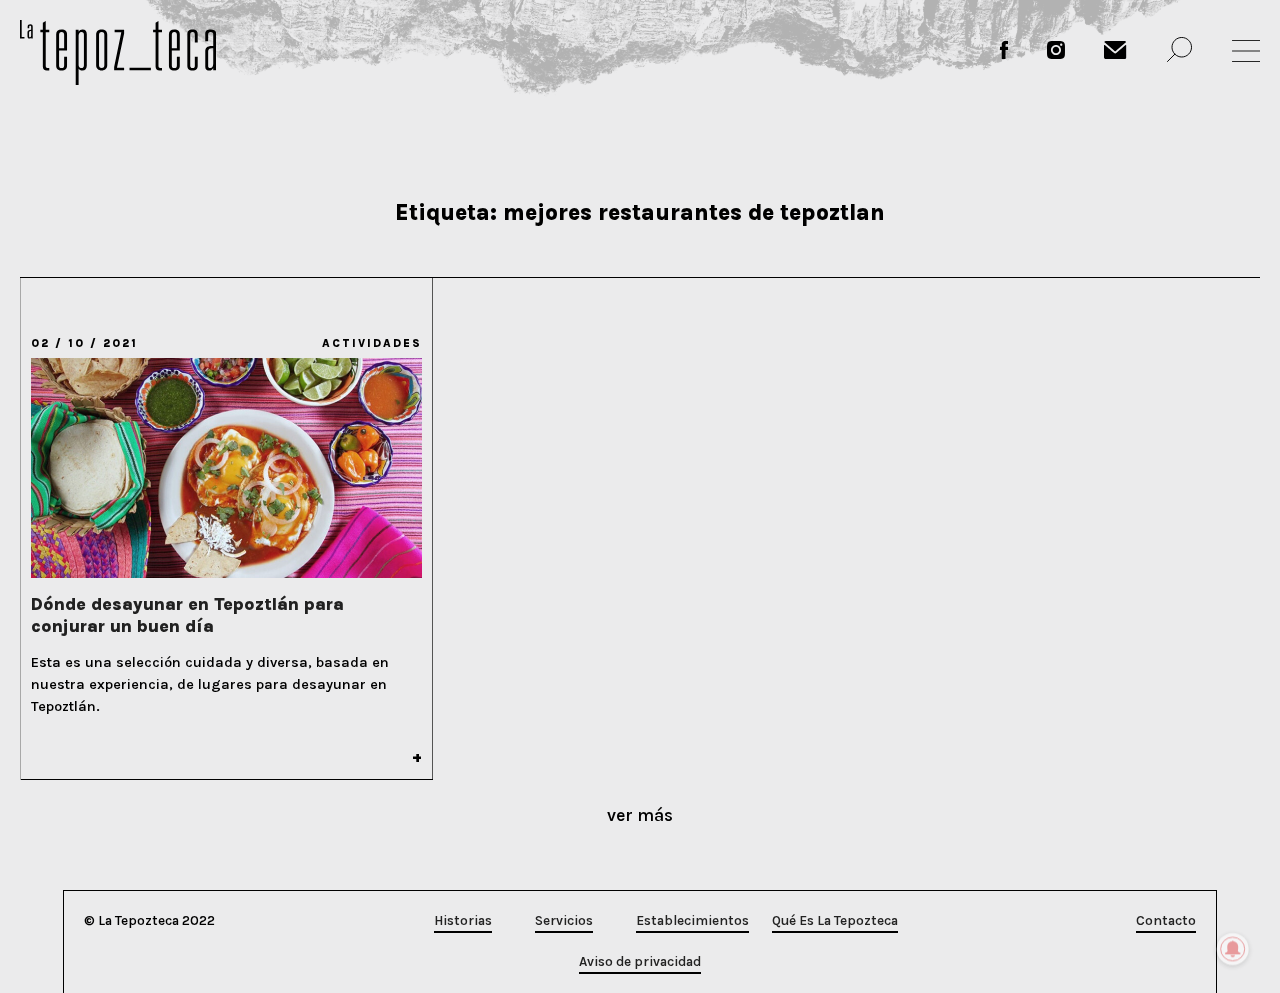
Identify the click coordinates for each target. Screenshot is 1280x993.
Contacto (1166, 920)
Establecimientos (692, 920)
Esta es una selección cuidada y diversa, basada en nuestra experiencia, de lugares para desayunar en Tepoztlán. (210, 684)
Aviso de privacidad (640, 961)
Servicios (564, 920)
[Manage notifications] (1233, 949)
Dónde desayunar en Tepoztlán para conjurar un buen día (187, 615)
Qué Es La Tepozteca (835, 920)
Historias (463, 920)
